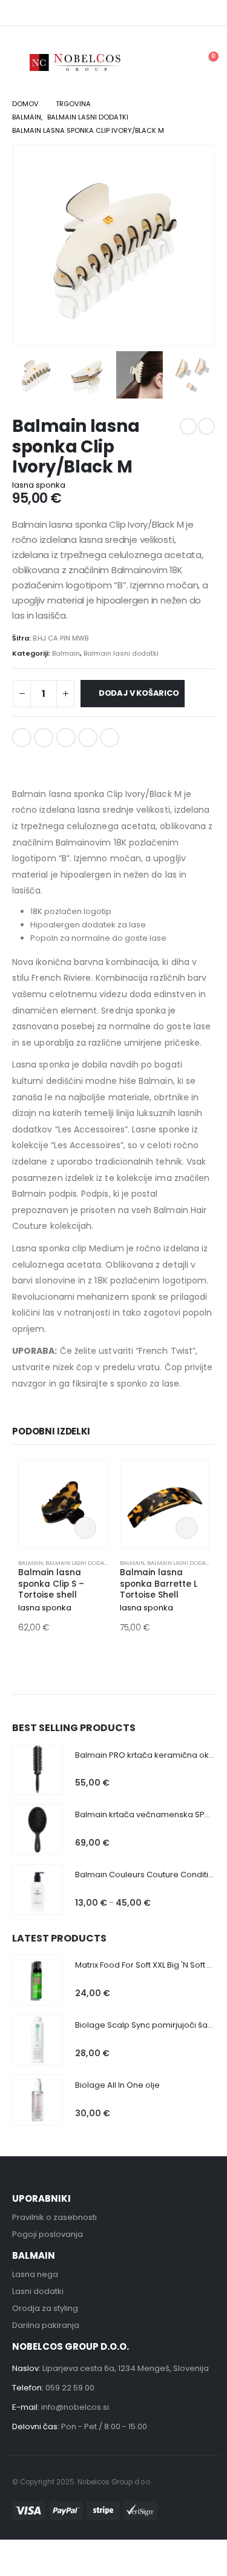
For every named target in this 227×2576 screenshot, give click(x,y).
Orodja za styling (45, 2308)
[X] (189, 13)
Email (110, 738)
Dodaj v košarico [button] (85, 1528)
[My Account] (177, 62)
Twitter (44, 738)
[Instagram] (207, 13)
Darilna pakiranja (46, 2325)
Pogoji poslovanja (48, 2234)
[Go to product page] (63, 1504)
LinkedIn (66, 738)
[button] (21, 62)
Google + (88, 738)
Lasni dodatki (38, 2291)
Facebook (22, 738)
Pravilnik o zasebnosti (54, 2217)
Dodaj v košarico (141, 693)
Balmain (66, 653)
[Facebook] (172, 13)
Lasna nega (35, 2274)
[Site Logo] (76, 62)
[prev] (188, 426)
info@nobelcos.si (75, 2407)
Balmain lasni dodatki (121, 653)
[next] (206, 426)
